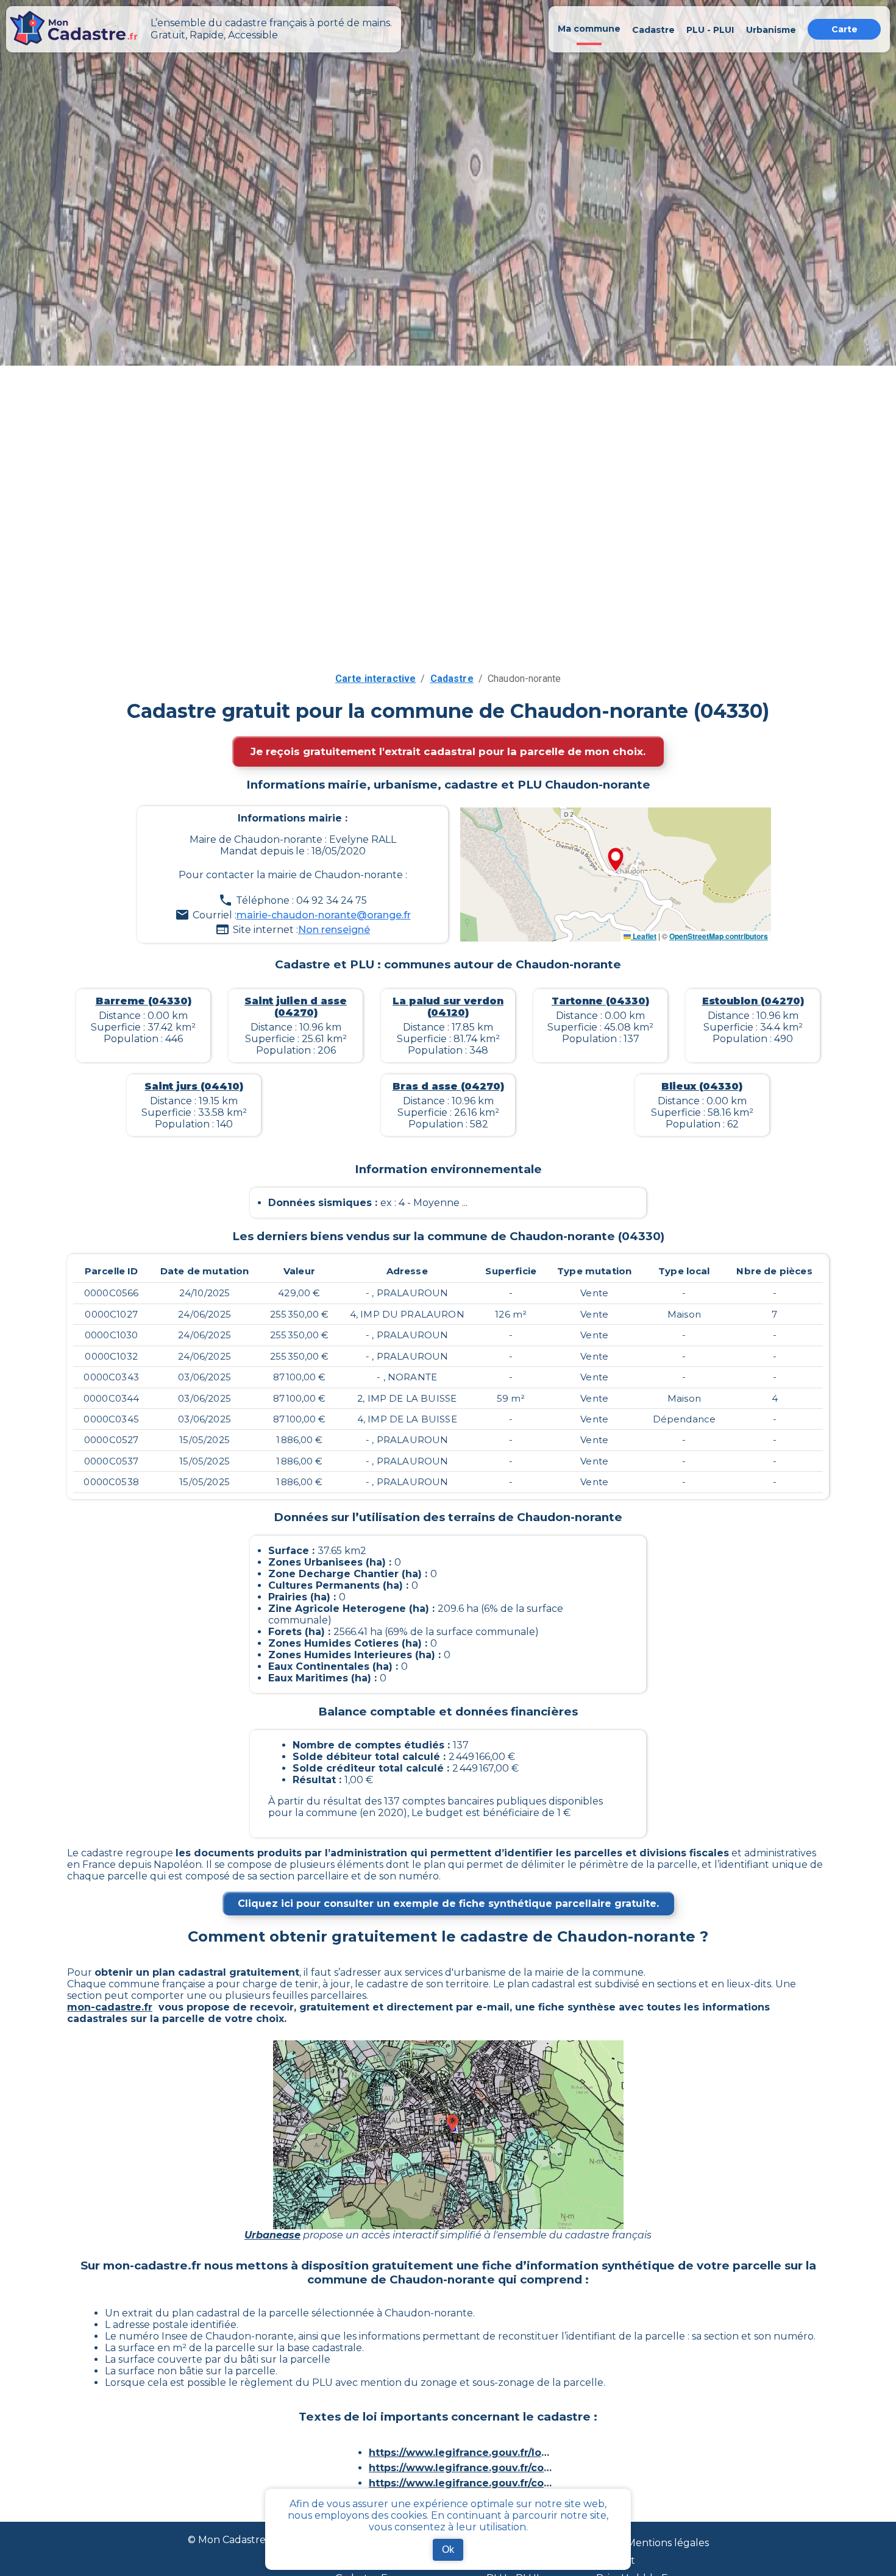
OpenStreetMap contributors (719, 936)
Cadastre (452, 679)
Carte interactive (376, 679)
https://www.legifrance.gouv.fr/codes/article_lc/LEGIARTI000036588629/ (460, 2468)
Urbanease (272, 2235)
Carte (844, 29)
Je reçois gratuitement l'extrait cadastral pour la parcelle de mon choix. (448, 751)
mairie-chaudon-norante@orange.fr (324, 915)
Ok (448, 2549)
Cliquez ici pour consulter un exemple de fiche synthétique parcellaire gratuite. (448, 1904)
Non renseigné (334, 930)
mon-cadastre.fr (110, 2007)
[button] (616, 860)
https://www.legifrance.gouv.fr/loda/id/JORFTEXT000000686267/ (460, 2453)
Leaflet (644, 936)
